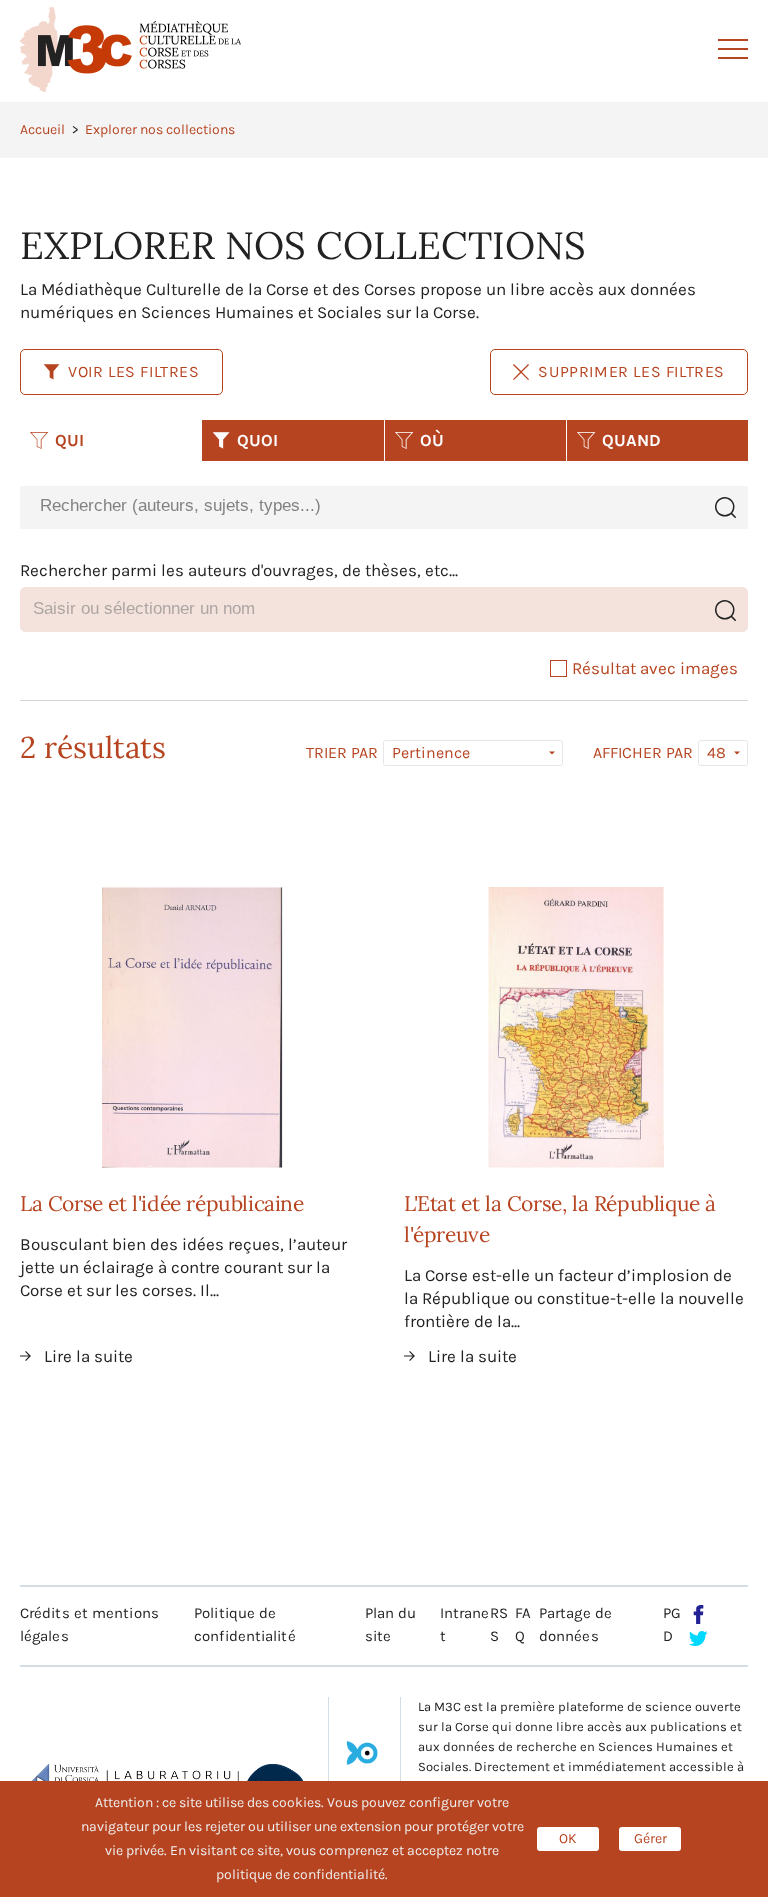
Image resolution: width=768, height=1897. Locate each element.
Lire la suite (88, 1356)
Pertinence (431, 752)
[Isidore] (362, 1760)
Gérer (650, 1838)
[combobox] (361, 506)
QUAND (631, 440)
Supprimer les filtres (631, 371)
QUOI (257, 440)
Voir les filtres (134, 371)
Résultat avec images (655, 668)
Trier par (342, 753)
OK (568, 1838)
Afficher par (643, 753)
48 (716, 752)
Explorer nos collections (160, 129)
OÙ (432, 440)
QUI (69, 440)
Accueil (42, 129)
